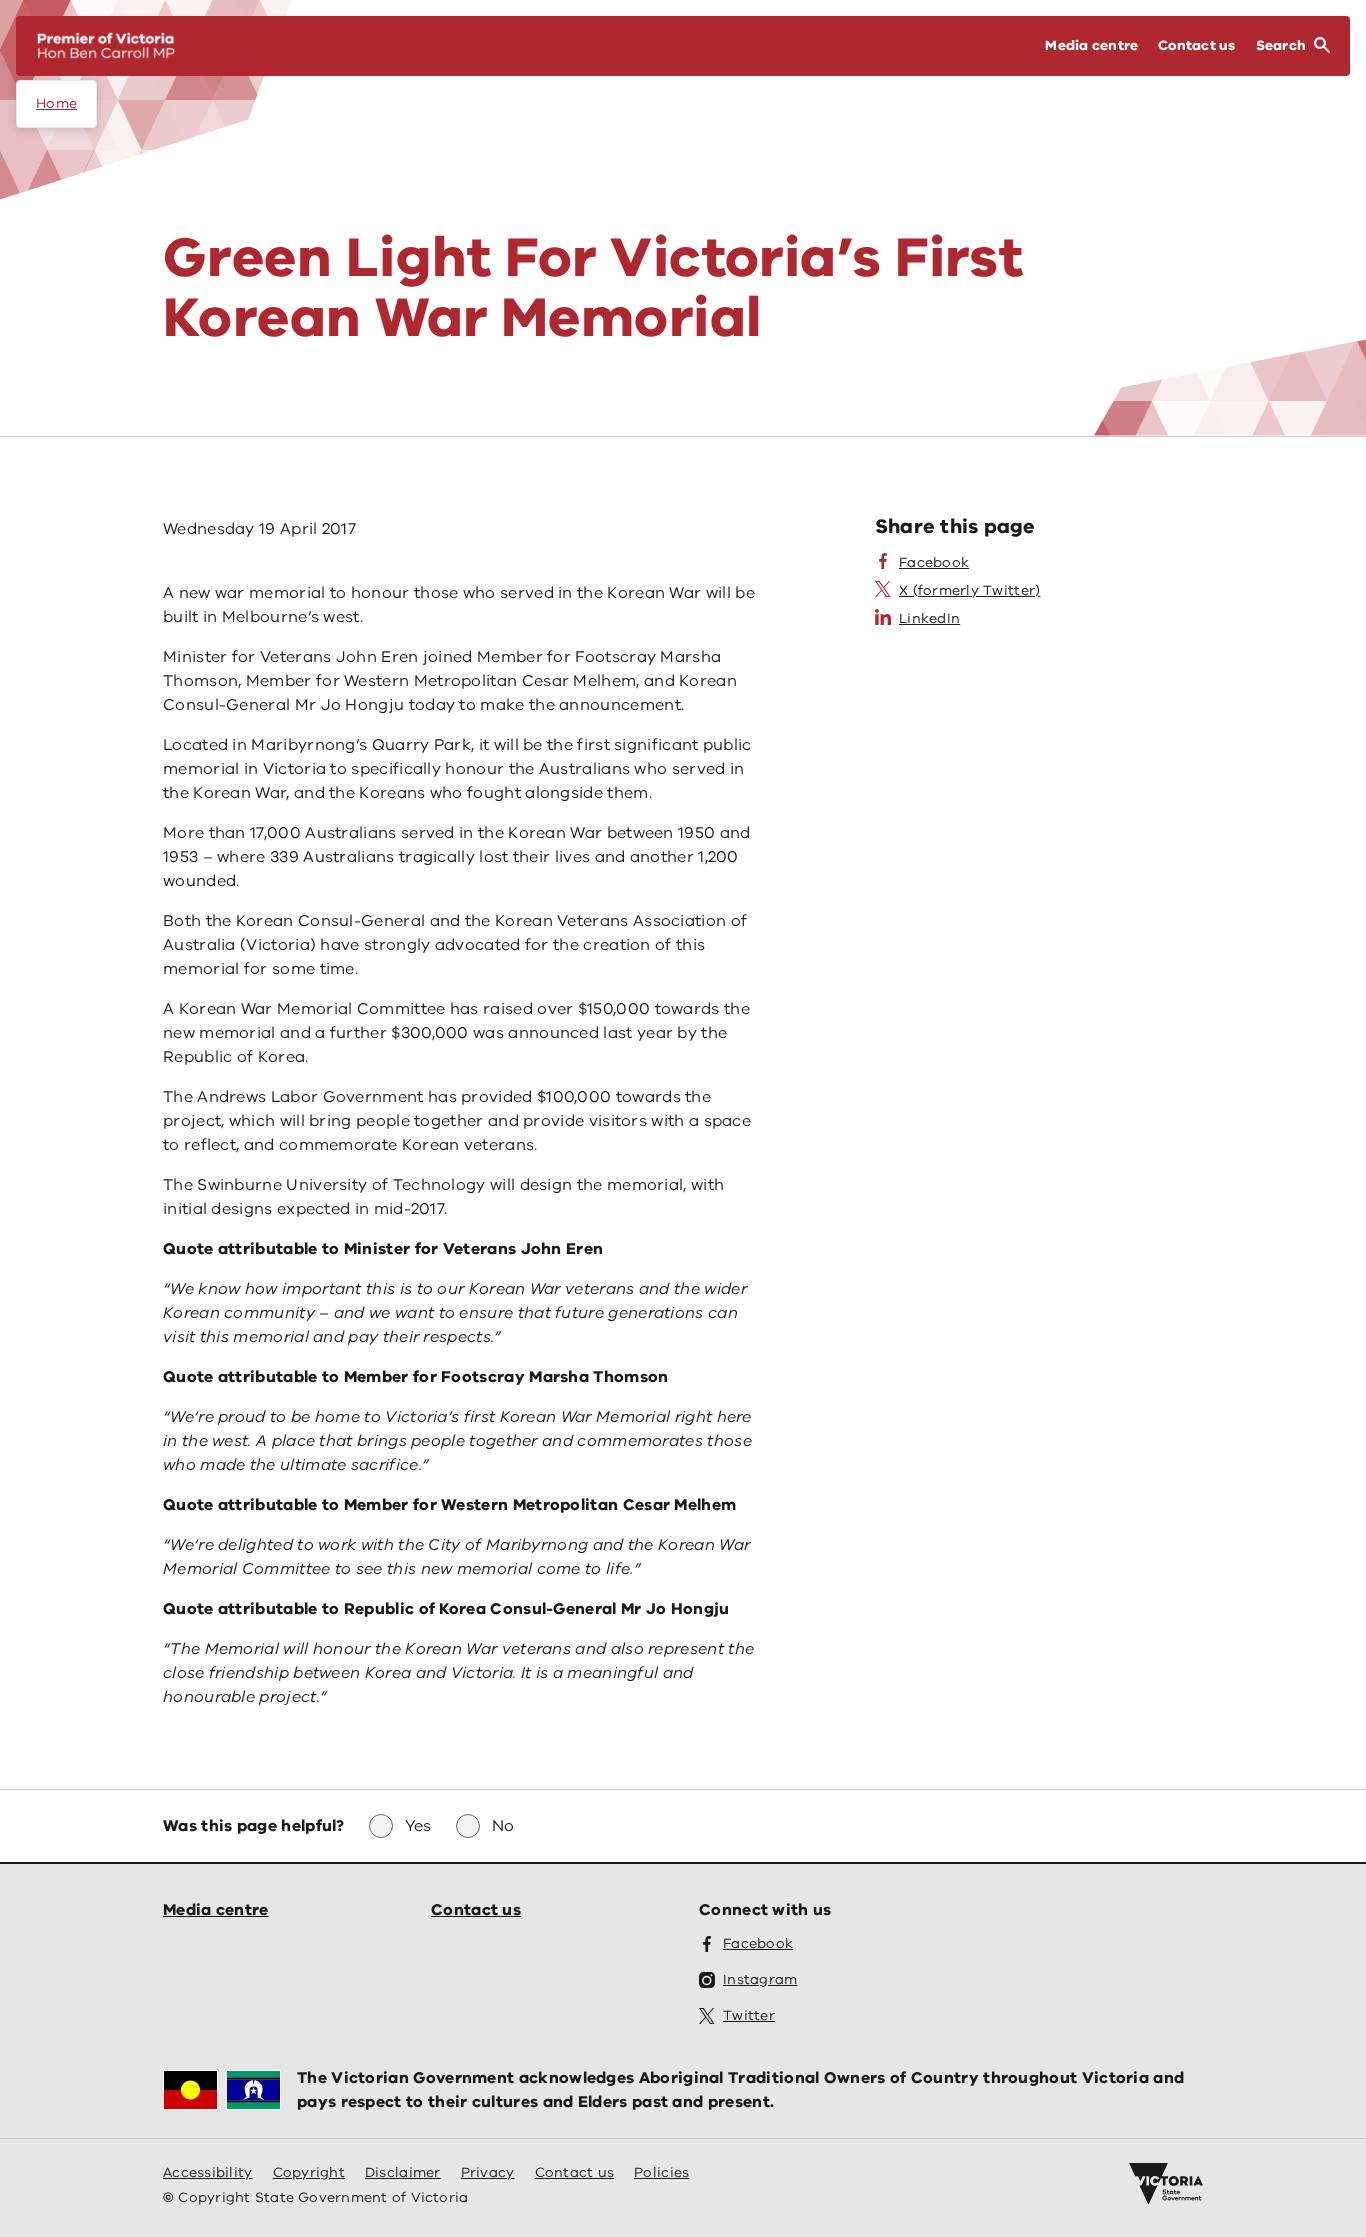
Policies (661, 2172)
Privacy (488, 2172)
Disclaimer (403, 2172)
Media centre (216, 1910)
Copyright (309, 2172)
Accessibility (208, 2172)
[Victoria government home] (1166, 2184)
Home (56, 103)
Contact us (476, 1910)
